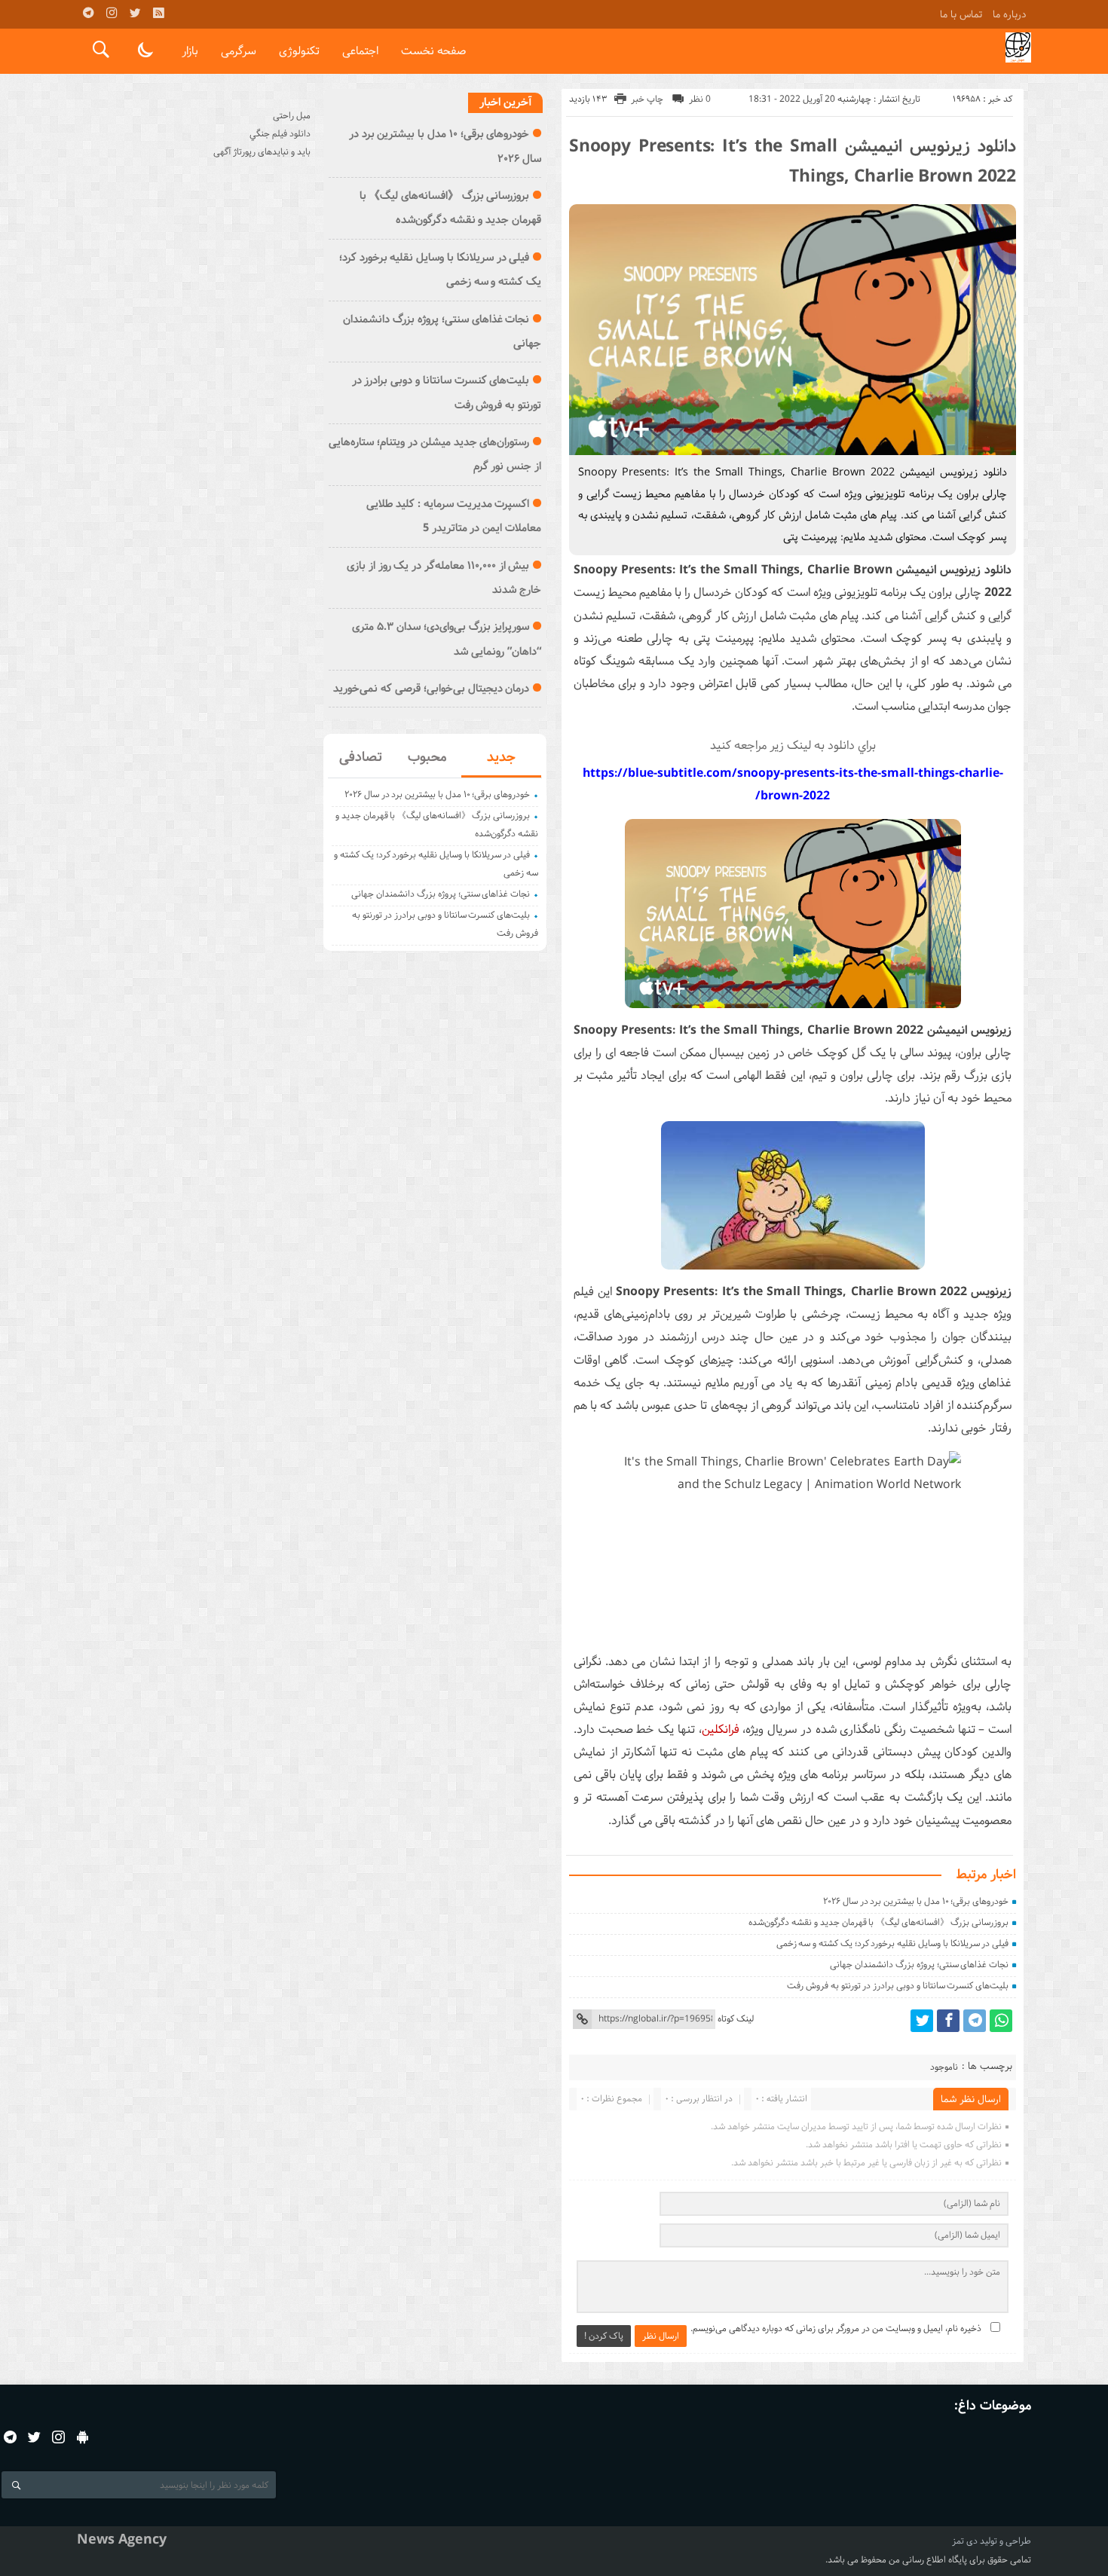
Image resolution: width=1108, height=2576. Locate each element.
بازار (190, 51)
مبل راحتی (292, 116)
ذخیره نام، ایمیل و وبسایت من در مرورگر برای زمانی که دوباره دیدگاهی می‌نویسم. (836, 2328)
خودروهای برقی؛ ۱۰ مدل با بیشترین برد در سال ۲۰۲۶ (916, 1901)
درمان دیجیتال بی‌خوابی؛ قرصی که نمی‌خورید (431, 689)
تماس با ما (961, 14)
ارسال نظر (661, 2336)
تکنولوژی (299, 51)
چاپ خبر (647, 99)
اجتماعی (360, 51)
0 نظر (700, 99)
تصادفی (361, 757)
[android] (83, 2437)
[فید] (158, 13)
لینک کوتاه (736, 2019)
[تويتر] (135, 13)
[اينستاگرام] (112, 13)
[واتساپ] (1001, 2021)
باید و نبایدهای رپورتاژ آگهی (262, 152)
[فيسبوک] (948, 2021)
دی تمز (965, 2541)
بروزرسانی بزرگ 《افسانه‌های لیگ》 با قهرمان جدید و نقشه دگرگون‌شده (878, 1922)
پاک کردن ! (604, 2336)
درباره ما (1009, 14)
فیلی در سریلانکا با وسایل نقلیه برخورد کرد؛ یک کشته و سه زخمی (893, 1943)
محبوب (427, 757)
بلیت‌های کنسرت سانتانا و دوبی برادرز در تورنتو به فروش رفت (898, 1986)
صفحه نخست (433, 51)
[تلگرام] (88, 13)
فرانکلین (721, 1730)
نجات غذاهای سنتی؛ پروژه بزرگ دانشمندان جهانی (919, 1965)
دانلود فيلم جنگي (280, 134)
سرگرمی (239, 51)
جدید (501, 757)
